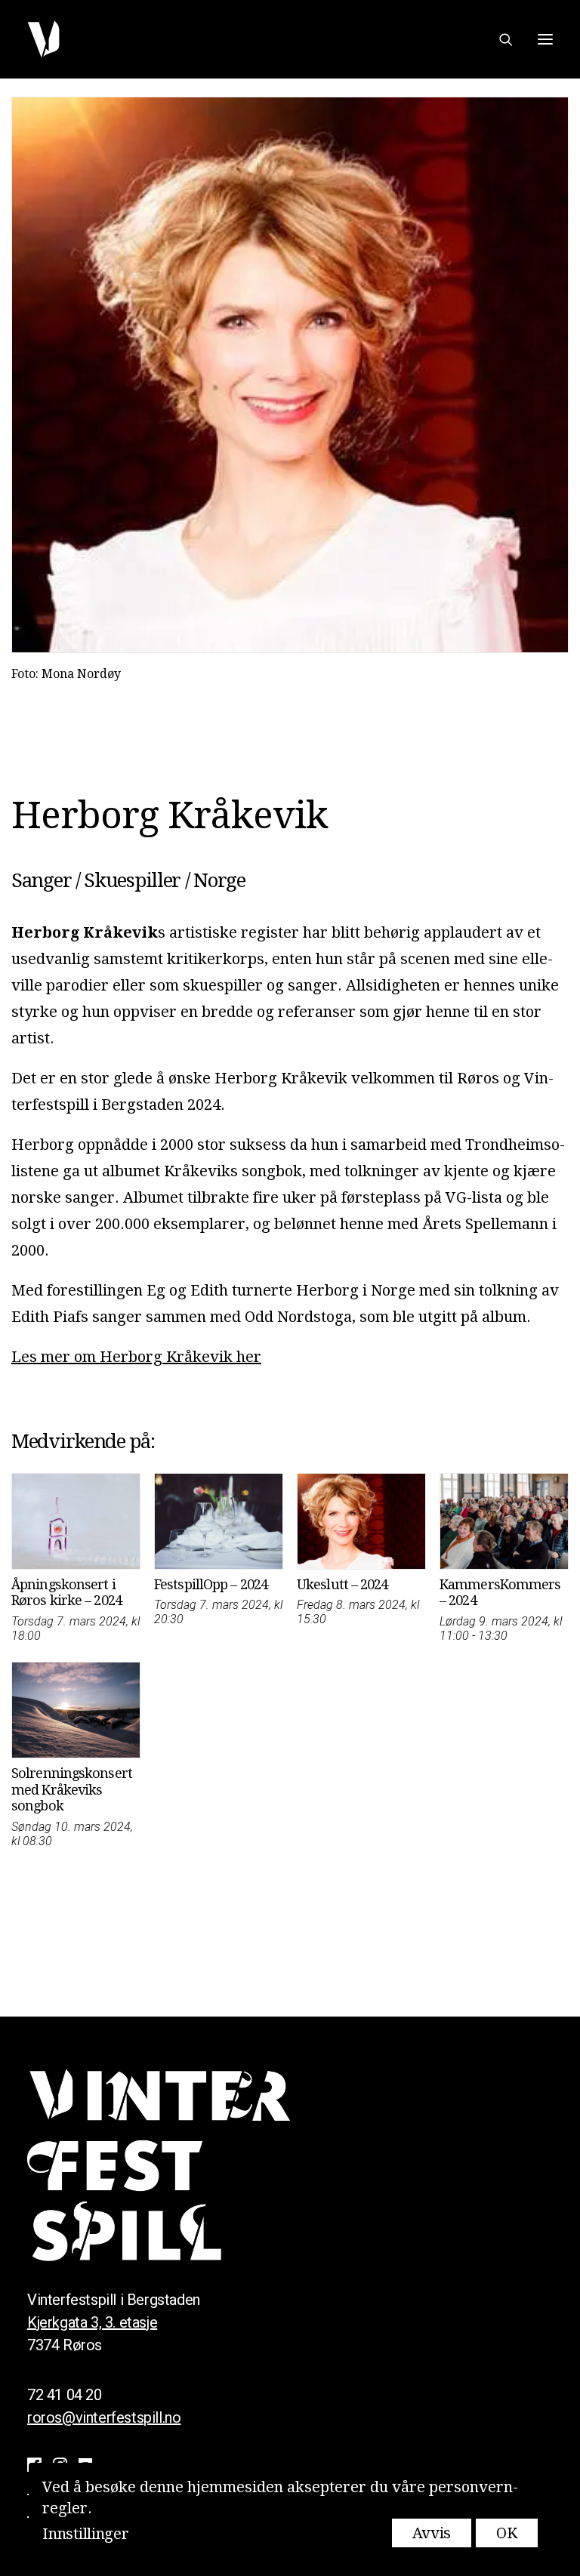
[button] (545, 39)
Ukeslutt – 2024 (342, 1584)
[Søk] (499, 39)
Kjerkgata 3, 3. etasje (92, 2322)
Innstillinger (85, 2534)
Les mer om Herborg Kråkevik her (136, 1357)
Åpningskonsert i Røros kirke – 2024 (66, 1593)
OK (506, 2533)
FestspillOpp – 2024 (211, 1584)
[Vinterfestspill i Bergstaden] (43, 39)
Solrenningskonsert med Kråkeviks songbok (72, 1789)
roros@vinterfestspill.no (104, 2417)
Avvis (432, 2533)
